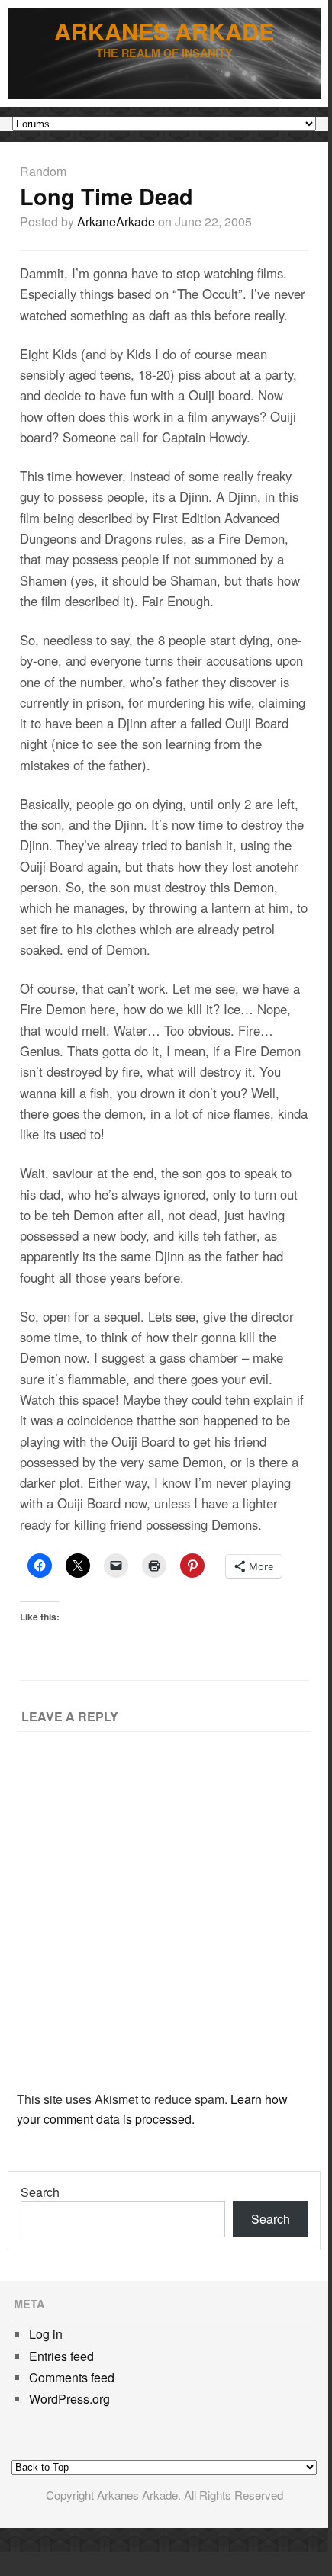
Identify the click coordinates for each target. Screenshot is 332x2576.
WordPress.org (69, 2399)
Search (40, 2192)
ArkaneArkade (116, 222)
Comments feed (72, 2377)
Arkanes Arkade (164, 31)
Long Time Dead (106, 196)
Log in (46, 2334)
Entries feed (61, 2356)
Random (43, 171)
